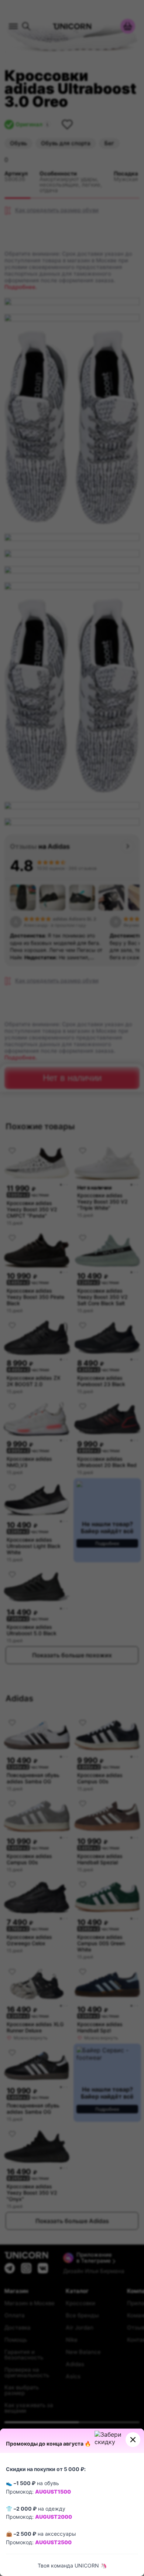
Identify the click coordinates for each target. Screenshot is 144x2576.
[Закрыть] (133, 2440)
